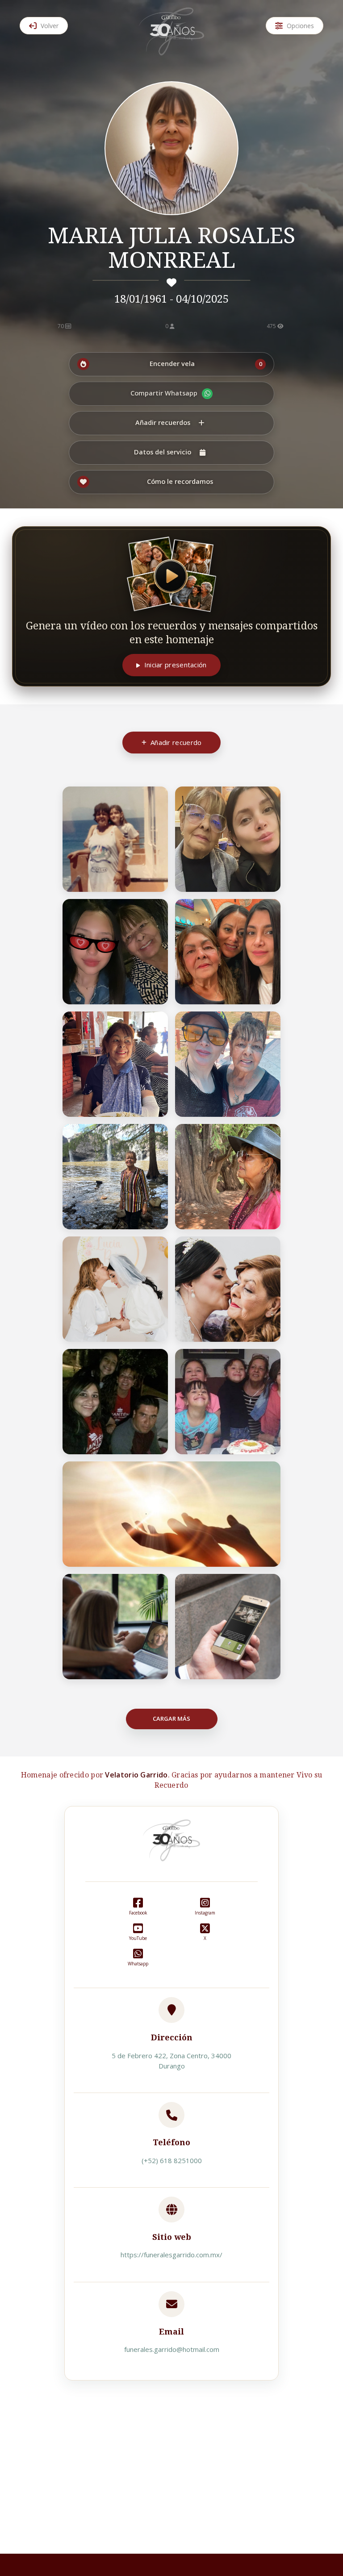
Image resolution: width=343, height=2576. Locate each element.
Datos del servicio (163, 452)
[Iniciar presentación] (171, 574)
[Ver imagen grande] (156, 799)
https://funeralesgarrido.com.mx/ (171, 2255)
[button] (171, 364)
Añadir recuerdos (163, 422)
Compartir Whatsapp (164, 393)
